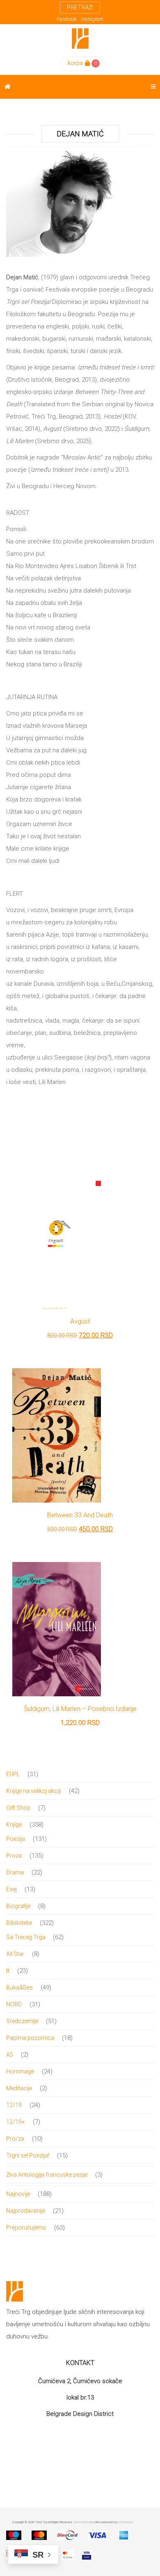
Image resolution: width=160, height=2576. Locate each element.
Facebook (67, 19)
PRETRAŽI (80, 7)
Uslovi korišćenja (83, 2522)
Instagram (92, 19)
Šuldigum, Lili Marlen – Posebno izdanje (80, 1709)
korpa (75, 63)
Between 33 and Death (80, 1515)
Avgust (80, 1321)
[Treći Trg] (80, 38)
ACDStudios (126, 2522)
